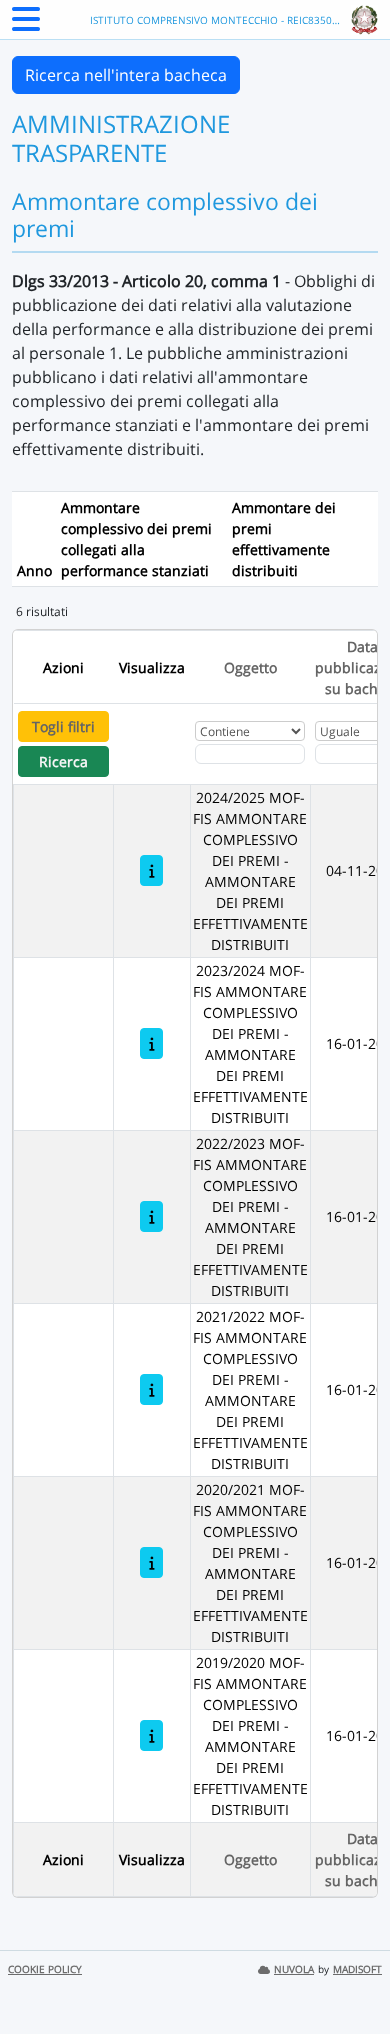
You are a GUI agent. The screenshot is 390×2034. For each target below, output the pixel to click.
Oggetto (250, 667)
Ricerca (63, 761)
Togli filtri (63, 726)
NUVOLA (294, 1969)
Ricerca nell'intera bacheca (126, 75)
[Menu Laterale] (26, 25)
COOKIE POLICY (45, 1969)
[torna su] (349, 1973)
